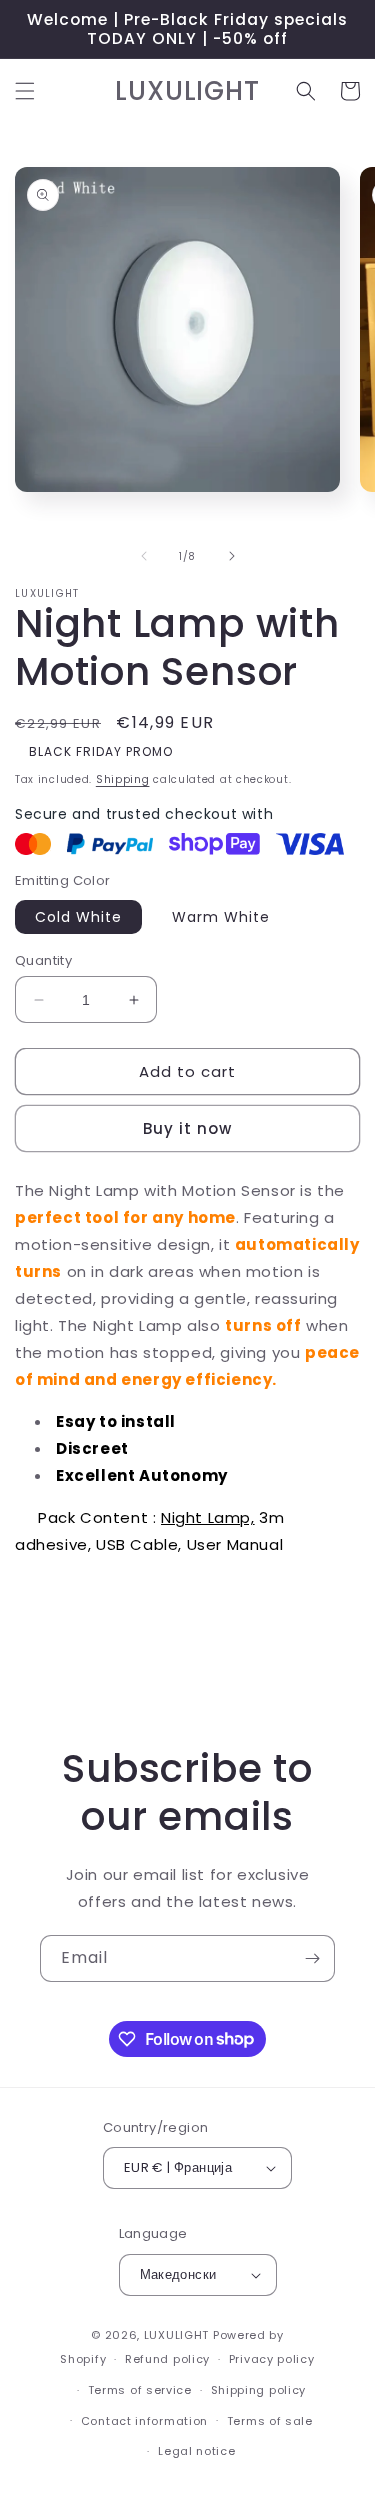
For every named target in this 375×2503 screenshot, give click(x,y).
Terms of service (140, 2390)
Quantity (43, 960)
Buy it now (187, 1128)
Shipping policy (259, 2390)
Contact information (144, 2421)
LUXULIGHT (176, 2335)
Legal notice (196, 2451)
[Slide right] (232, 556)
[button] (25, 91)
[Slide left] (144, 556)
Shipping (123, 779)
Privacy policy (272, 2359)
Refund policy (167, 2359)
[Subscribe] (312, 1958)
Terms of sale (270, 2421)
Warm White (221, 917)
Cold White (78, 917)
